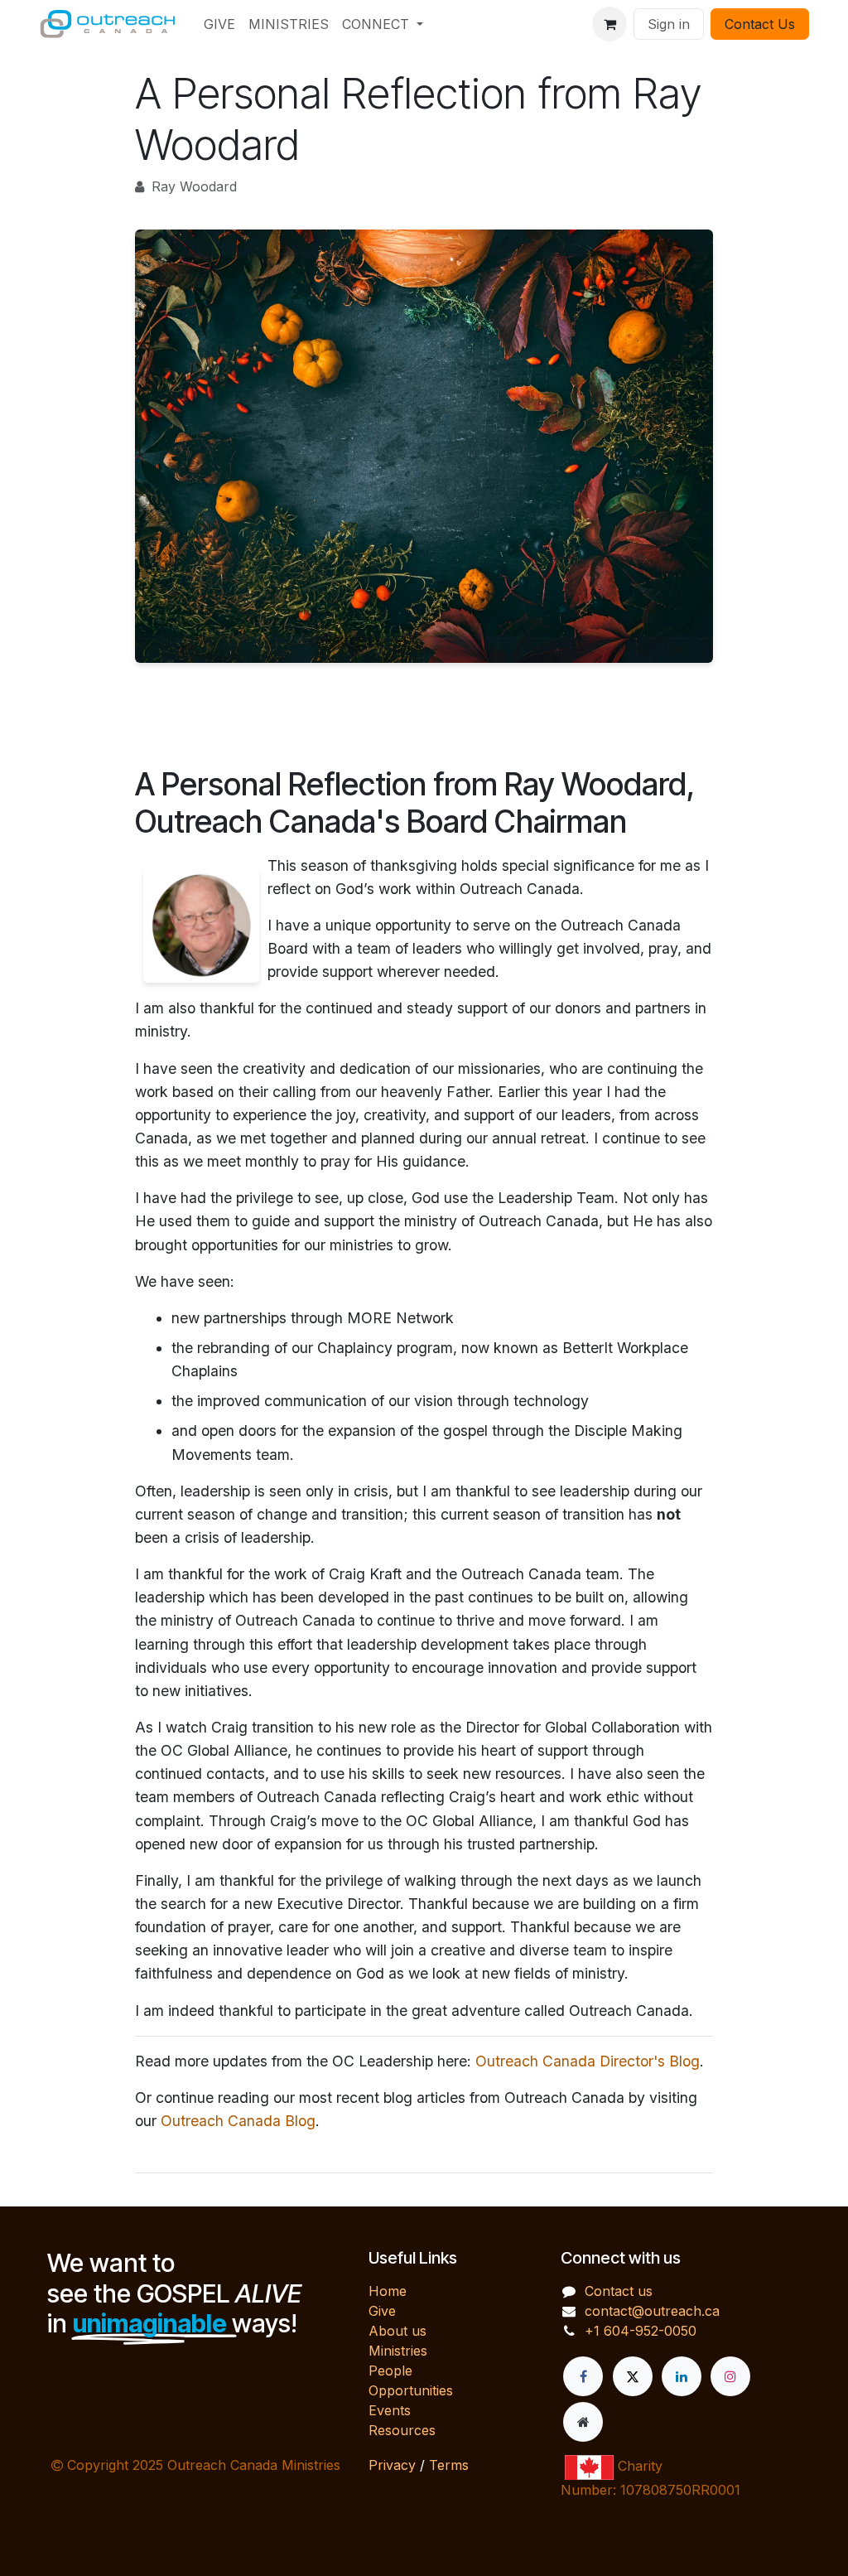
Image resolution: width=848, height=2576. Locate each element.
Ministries (398, 2351)
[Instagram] (730, 2376)
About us (397, 2331)
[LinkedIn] (682, 2376)
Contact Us (760, 24)
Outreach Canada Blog (238, 2121)
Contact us (619, 2291)
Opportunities (411, 2390)
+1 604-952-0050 (641, 2331)
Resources (402, 2430)
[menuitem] (219, 24)
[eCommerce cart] (609, 24)
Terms (449, 2465)
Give (382, 2311)
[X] (633, 2376)
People (390, 2371)
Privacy (392, 2465)
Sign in (669, 24)
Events (390, 2410)
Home (388, 2291)
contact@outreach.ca (652, 2311)
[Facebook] (583, 2376)
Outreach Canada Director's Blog (588, 2061)
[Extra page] (583, 2422)
